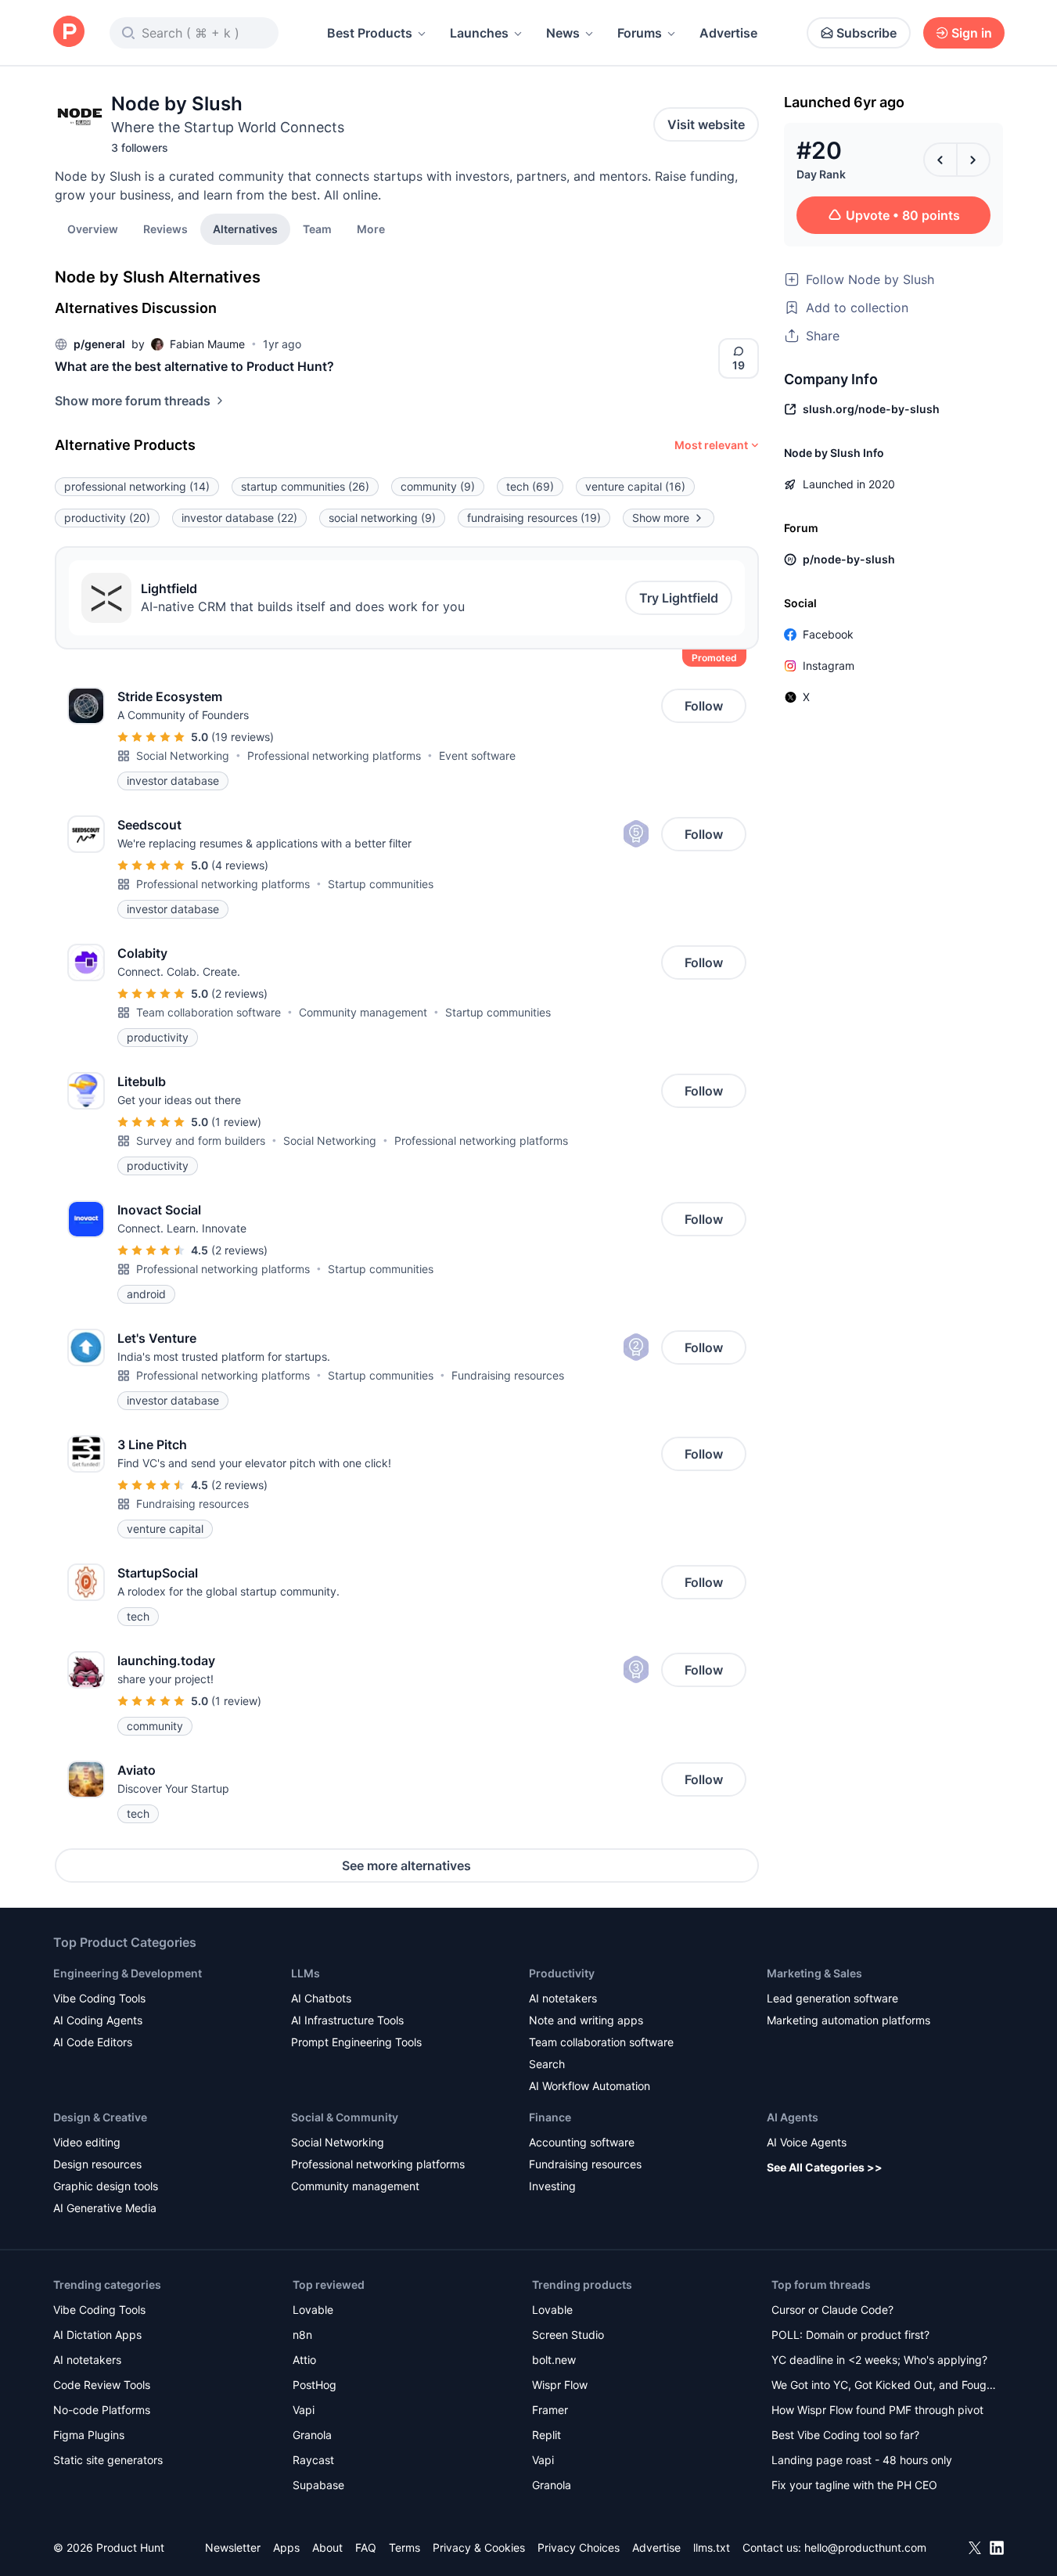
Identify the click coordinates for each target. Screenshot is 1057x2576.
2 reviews (239, 993)
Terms (404, 2547)
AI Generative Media (105, 2208)
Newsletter (233, 2547)
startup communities (305, 486)
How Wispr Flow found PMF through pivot (877, 2410)
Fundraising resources (508, 1375)
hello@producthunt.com (865, 2547)
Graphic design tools (106, 2186)
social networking (382, 518)
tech (530, 486)
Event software (477, 756)
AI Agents (793, 2117)
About (327, 2547)
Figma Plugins (89, 2435)
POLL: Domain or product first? (850, 2335)
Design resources (97, 2164)
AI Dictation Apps (97, 2335)
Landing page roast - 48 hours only (862, 2460)
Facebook (828, 634)
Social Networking (183, 756)
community (438, 486)
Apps (286, 2547)
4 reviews (240, 865)
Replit (546, 2435)
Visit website (706, 124)
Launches (479, 33)
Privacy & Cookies (479, 2547)
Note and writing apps (586, 2020)
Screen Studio (568, 2335)
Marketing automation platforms (848, 2020)
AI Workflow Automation (590, 2086)
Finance (550, 2117)
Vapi (304, 2410)
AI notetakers (563, 1998)
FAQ (366, 2547)
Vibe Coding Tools (99, 1998)
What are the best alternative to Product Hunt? (194, 366)
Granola (312, 2435)
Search (547, 2064)
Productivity (562, 1973)
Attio (304, 2360)
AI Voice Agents (807, 2142)
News (563, 33)
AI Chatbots (321, 1998)
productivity (107, 518)
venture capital (635, 486)
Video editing (87, 2142)
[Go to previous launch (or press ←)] (940, 160)
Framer (550, 2410)
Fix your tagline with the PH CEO (854, 2485)
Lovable (313, 2310)
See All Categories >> (825, 2167)
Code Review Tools (102, 2385)
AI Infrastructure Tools (347, 2020)
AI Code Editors (93, 2042)
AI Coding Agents (98, 2020)
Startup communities (381, 884)
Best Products (370, 33)
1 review (236, 1122)
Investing (552, 2186)
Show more (661, 518)
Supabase (318, 2485)
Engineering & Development (128, 1973)
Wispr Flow (560, 2385)
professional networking (137, 486)
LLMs (306, 1973)
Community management (363, 1012)
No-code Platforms (102, 2410)
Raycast (313, 2460)
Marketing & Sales (814, 1973)
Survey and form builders (201, 1140)
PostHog (315, 2385)
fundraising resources (534, 518)
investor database (239, 518)
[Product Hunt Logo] (69, 32)
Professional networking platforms (334, 756)
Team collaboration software (209, 1012)
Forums (640, 33)
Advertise (728, 33)
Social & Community (345, 2117)
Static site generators (108, 2460)
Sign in (972, 33)
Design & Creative (100, 2117)
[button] (371, 228)
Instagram (829, 666)
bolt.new (554, 2360)
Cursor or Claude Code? (832, 2310)
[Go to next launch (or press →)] (973, 160)
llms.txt (712, 2547)
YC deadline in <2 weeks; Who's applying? (879, 2360)
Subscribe (866, 33)
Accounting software (582, 2142)
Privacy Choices (579, 2547)
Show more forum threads (133, 401)
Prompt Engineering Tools (356, 2042)
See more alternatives (406, 1865)
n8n (302, 2335)
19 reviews (243, 737)
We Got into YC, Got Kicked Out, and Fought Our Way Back (884, 2386)
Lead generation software (832, 1998)
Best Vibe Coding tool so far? (845, 2435)
